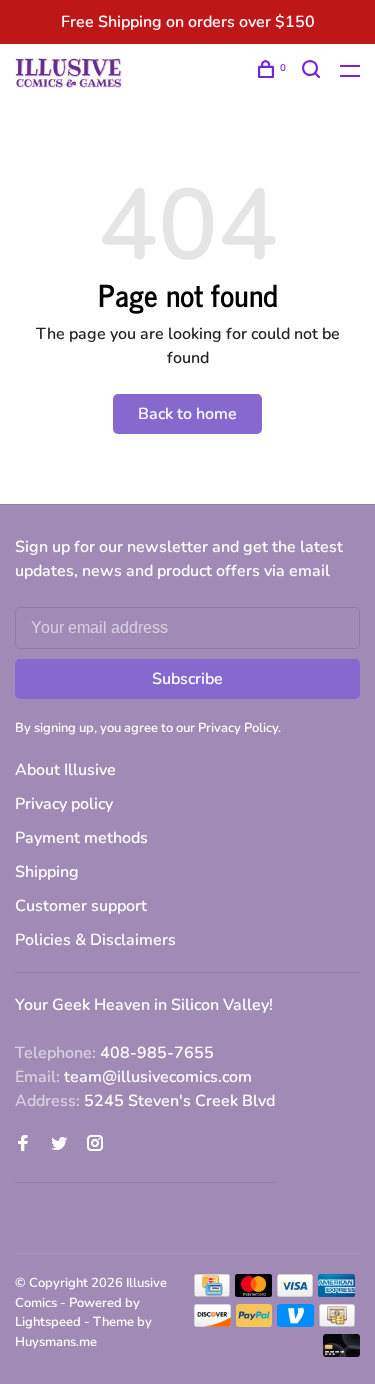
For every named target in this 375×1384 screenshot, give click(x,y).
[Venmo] (295, 1322)
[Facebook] (23, 1145)
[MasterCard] (253, 1292)
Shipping (47, 872)
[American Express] (336, 1292)
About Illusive (65, 770)
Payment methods (81, 838)
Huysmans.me (56, 1342)
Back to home (187, 414)
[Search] (313, 72)
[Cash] (337, 1322)
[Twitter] (59, 1145)
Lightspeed (48, 1322)
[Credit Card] (212, 1292)
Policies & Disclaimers (95, 940)
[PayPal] (254, 1322)
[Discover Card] (212, 1322)
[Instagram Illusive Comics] (95, 1145)
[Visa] (295, 1292)
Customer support (81, 906)
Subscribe (187, 679)
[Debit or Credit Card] (341, 1352)
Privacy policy (64, 804)
